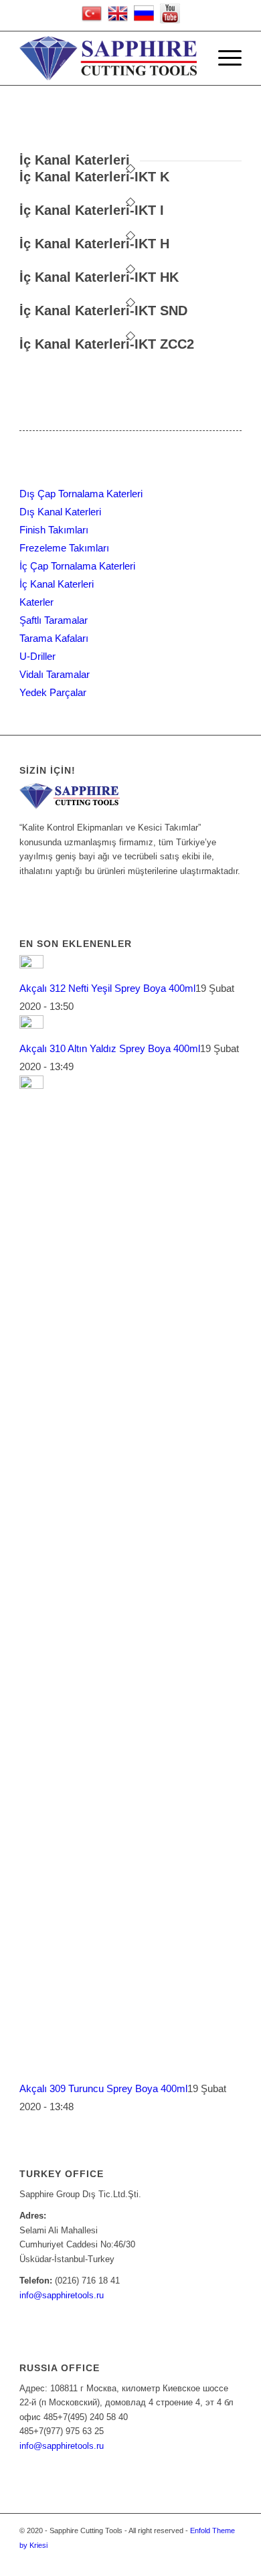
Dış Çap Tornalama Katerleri (81, 494)
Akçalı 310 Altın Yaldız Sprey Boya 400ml (110, 1048)
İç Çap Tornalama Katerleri (77, 566)
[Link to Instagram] (232, 2559)
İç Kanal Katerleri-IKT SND (103, 311)
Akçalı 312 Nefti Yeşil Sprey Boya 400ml (107, 988)
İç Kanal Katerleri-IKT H (94, 244)
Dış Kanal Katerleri (60, 512)
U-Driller (37, 656)
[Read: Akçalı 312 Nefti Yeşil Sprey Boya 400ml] (31, 965)
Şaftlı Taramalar (54, 620)
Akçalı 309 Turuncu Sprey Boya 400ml (103, 2088)
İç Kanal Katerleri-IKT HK (99, 277)
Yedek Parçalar (53, 692)
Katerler (36, 602)
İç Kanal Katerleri (57, 584)
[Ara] (192, 58)
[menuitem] (192, 58)
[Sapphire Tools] (108, 58)
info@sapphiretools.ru (62, 2295)
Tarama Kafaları (54, 638)
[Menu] (223, 58)
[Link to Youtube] (211, 2559)
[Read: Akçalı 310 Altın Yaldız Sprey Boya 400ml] (31, 1025)
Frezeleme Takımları (64, 548)
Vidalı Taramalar (55, 674)
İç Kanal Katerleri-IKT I (92, 210)
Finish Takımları (54, 530)
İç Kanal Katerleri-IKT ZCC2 (107, 344)
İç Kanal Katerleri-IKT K (94, 177)
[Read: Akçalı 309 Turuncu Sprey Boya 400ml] (31, 1085)
